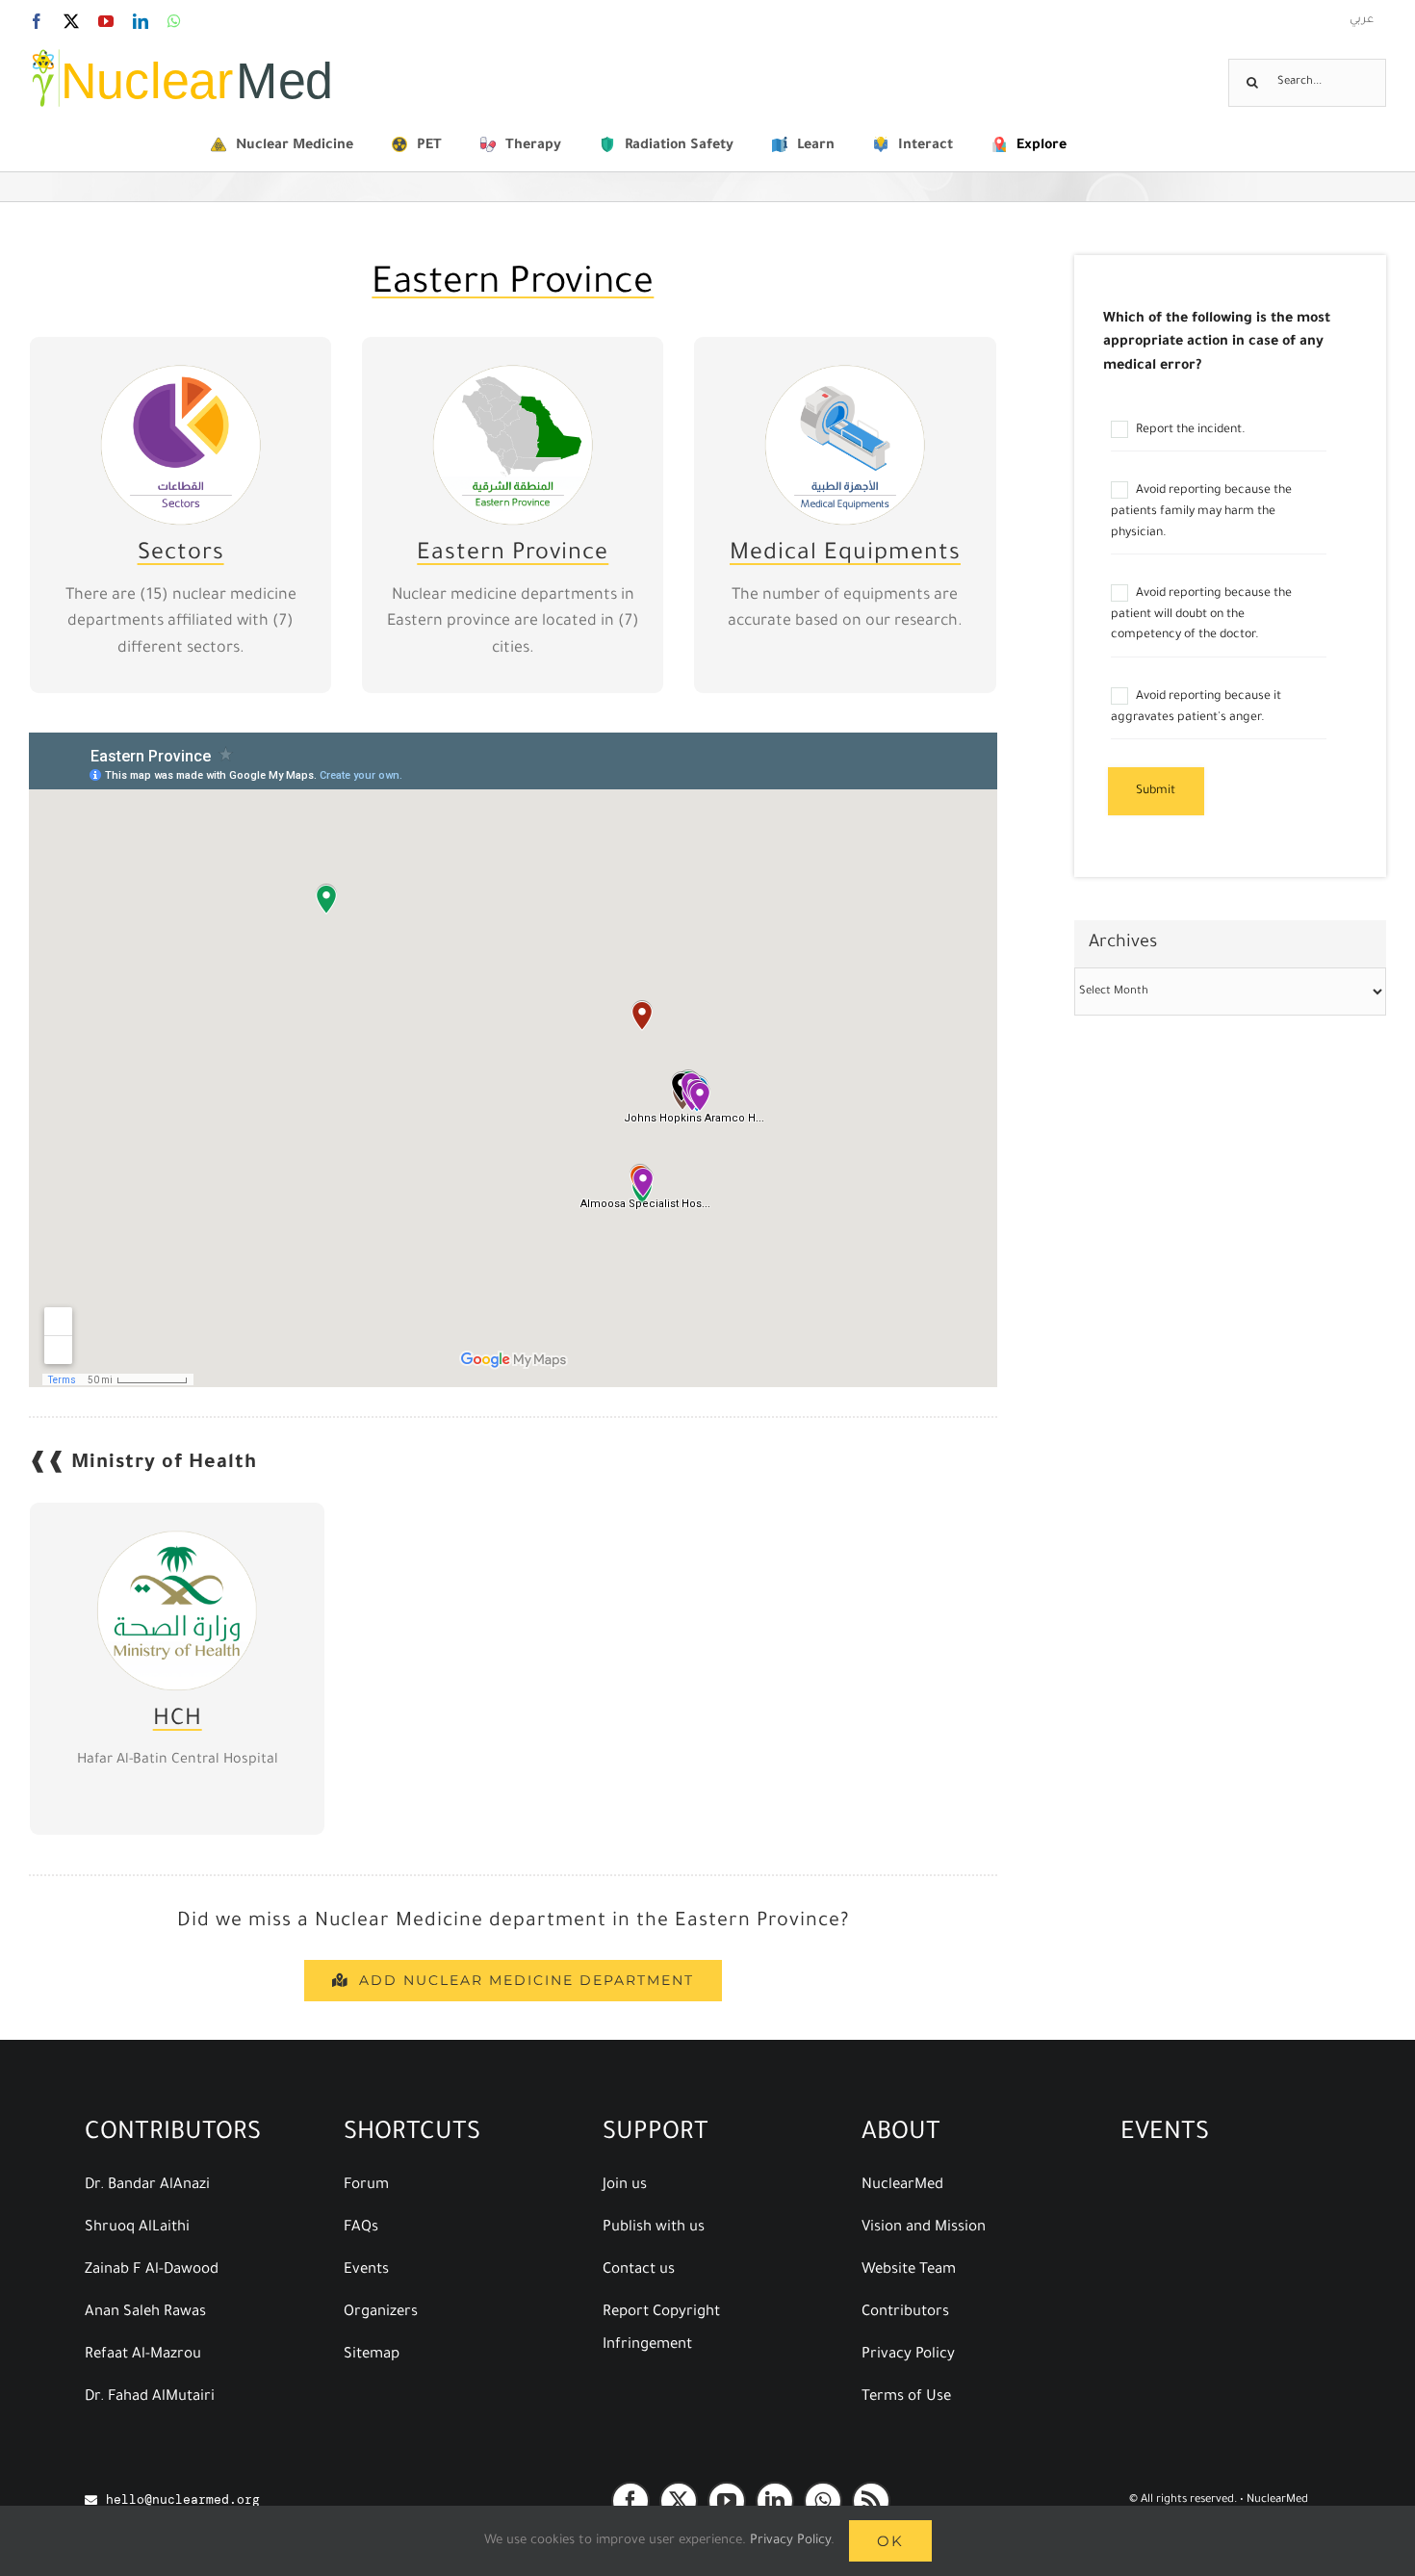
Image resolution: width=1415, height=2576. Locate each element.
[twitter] (679, 2501)
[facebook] (630, 2501)
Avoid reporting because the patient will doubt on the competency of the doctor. (1201, 615)
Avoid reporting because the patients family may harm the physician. (1201, 513)
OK (890, 2541)
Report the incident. (1189, 430)
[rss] (871, 2501)
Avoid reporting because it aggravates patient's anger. (1196, 708)
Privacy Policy (790, 2541)
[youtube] (727, 2501)
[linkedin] (775, 2501)
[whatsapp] (823, 2501)
